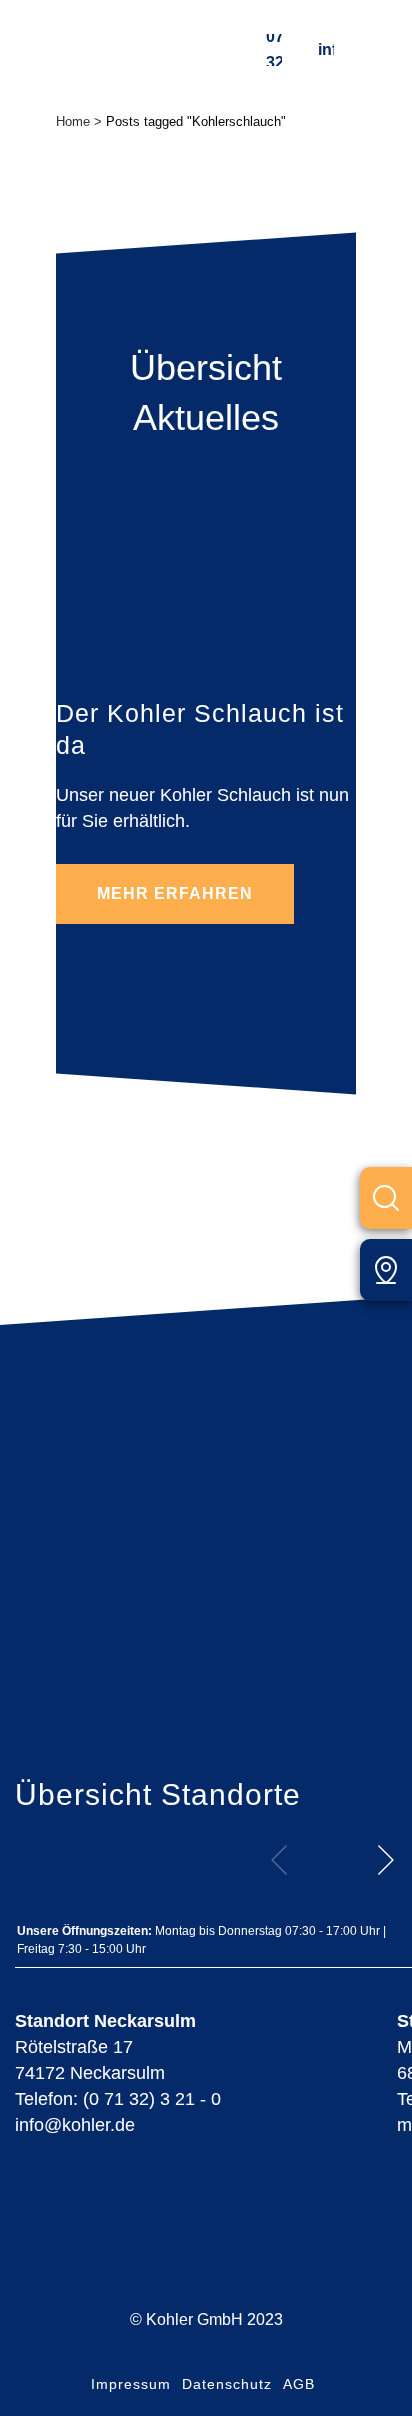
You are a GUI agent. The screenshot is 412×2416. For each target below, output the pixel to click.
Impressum (131, 2384)
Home (73, 121)
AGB (299, 2384)
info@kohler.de (326, 49)
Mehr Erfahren (175, 893)
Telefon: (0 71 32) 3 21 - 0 (118, 2099)
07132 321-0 (274, 50)
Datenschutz (227, 2384)
